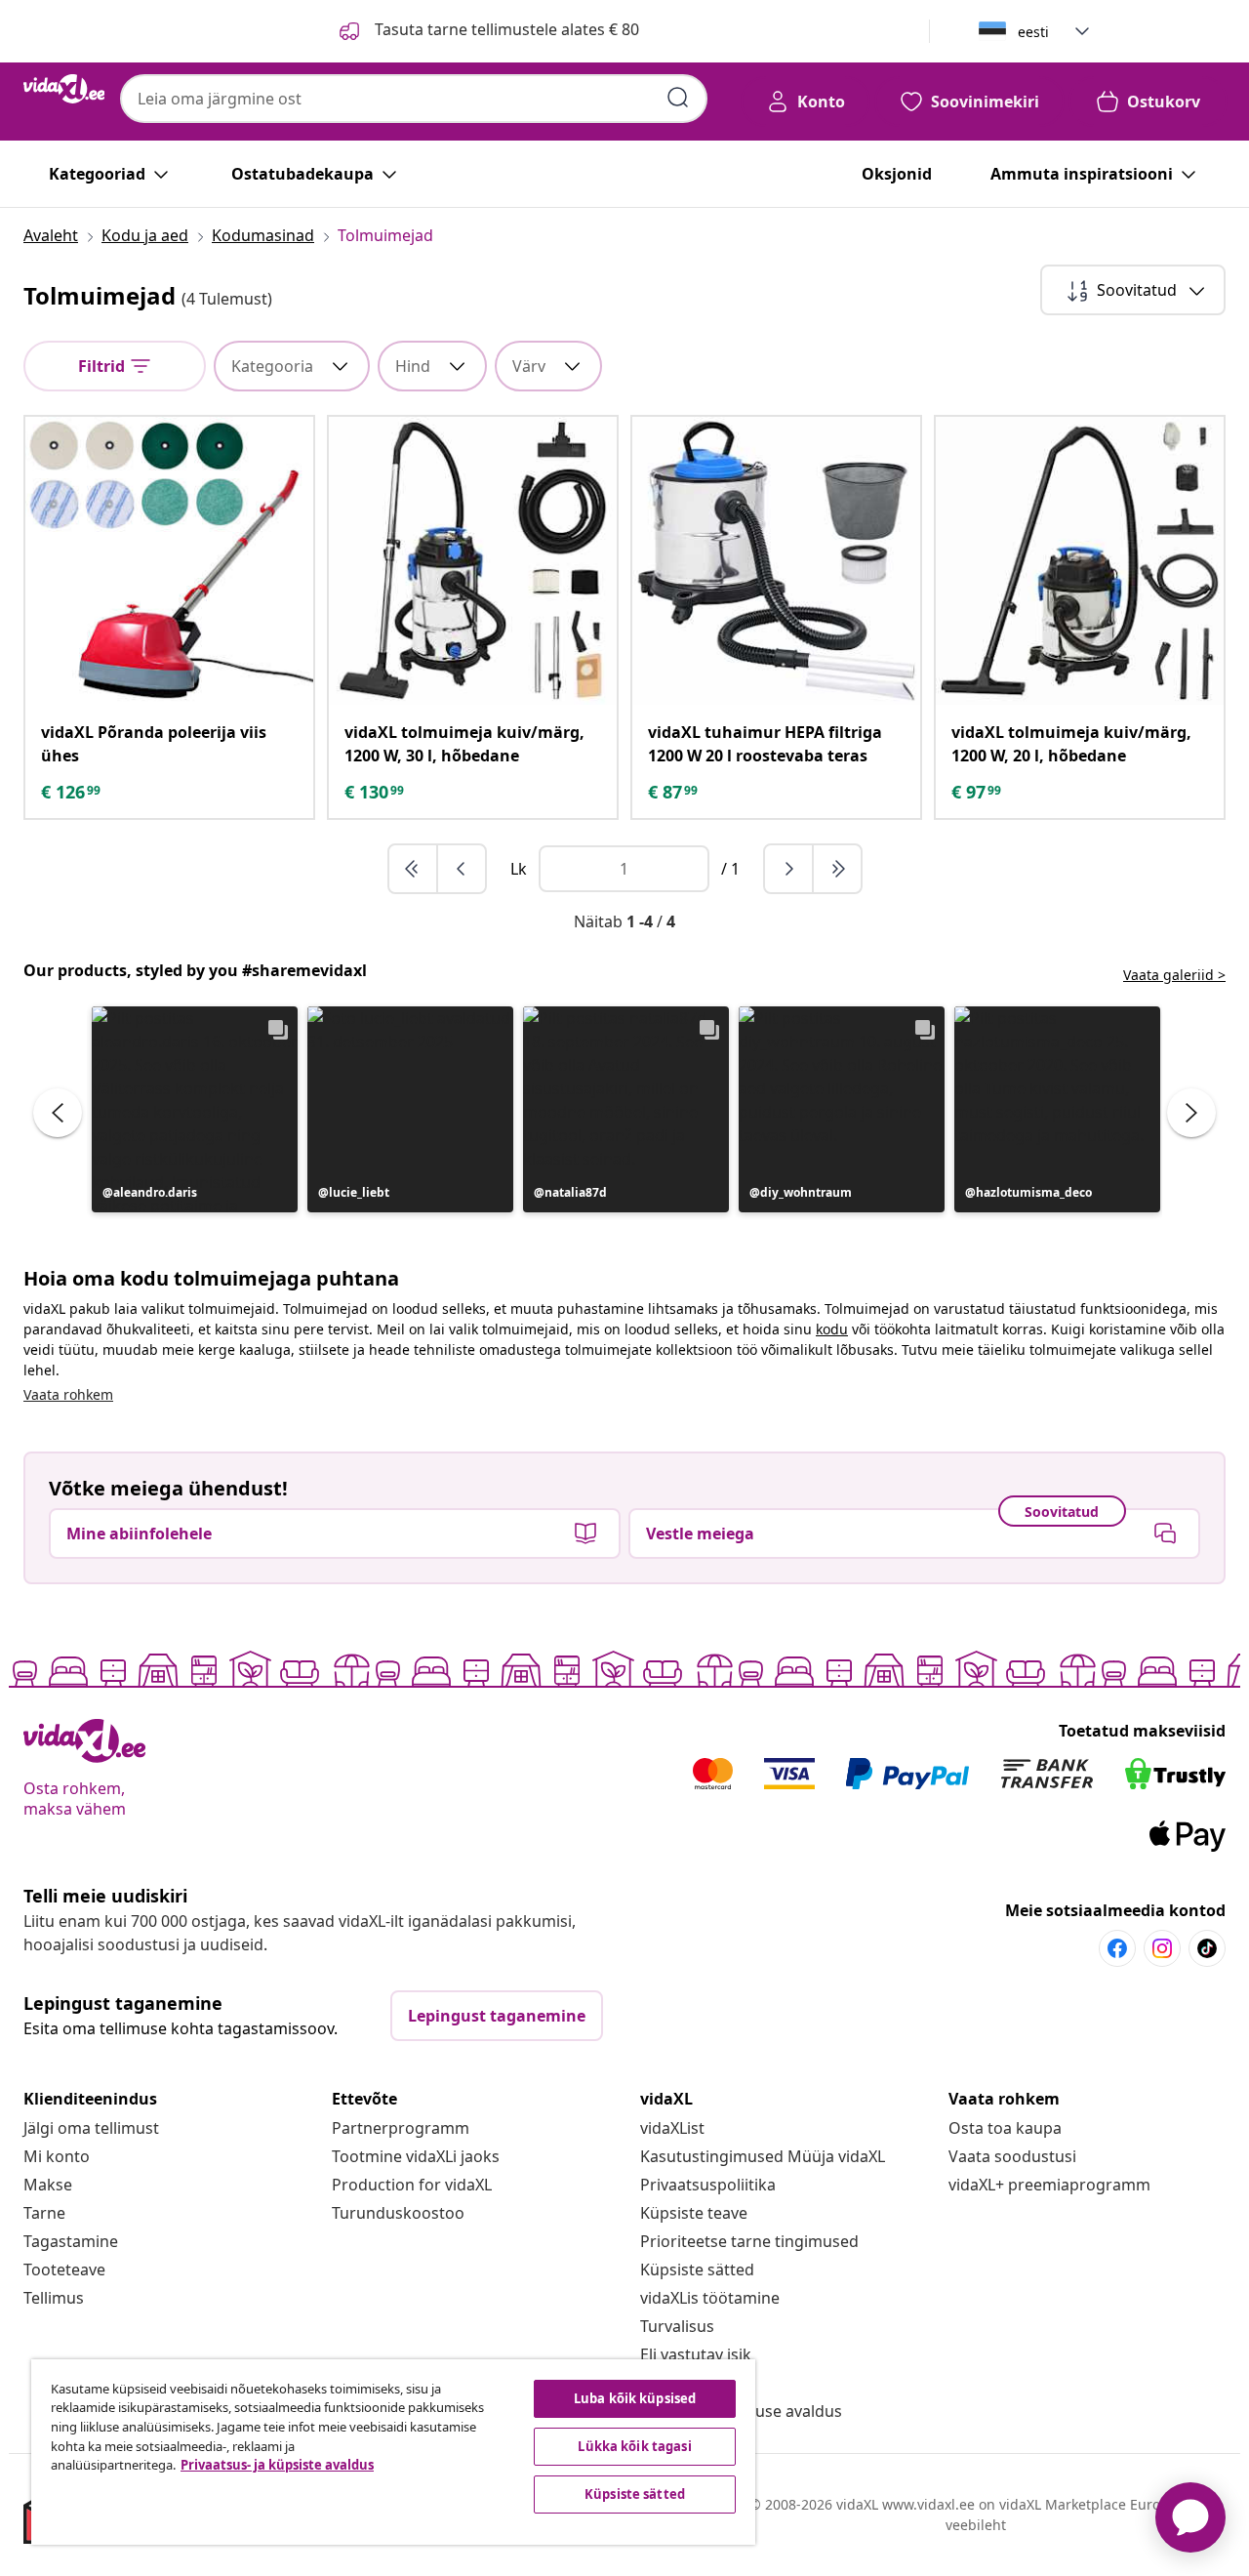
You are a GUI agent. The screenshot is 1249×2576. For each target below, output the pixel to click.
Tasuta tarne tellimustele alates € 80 (505, 29)
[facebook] (1117, 1948)
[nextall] (837, 869)
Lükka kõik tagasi (634, 2446)
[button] (195, 1109)
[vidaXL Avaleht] (64, 89)
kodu (832, 1329)
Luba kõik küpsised (635, 2398)
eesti (1033, 32)
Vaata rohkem (68, 1394)
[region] (393, 2452)
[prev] (462, 869)
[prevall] (414, 869)
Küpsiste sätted (697, 2269)
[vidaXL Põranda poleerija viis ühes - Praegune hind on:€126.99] (169, 561)
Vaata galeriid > (1174, 975)
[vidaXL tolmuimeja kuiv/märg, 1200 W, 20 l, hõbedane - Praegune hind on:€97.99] (1080, 561)
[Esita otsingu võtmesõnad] (678, 98)
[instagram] (1162, 1948)
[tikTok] (1207, 1948)
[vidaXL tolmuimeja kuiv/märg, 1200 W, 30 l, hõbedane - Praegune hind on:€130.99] (473, 561)
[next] (789, 869)
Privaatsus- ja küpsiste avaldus (277, 2465)
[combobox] (414, 99)
